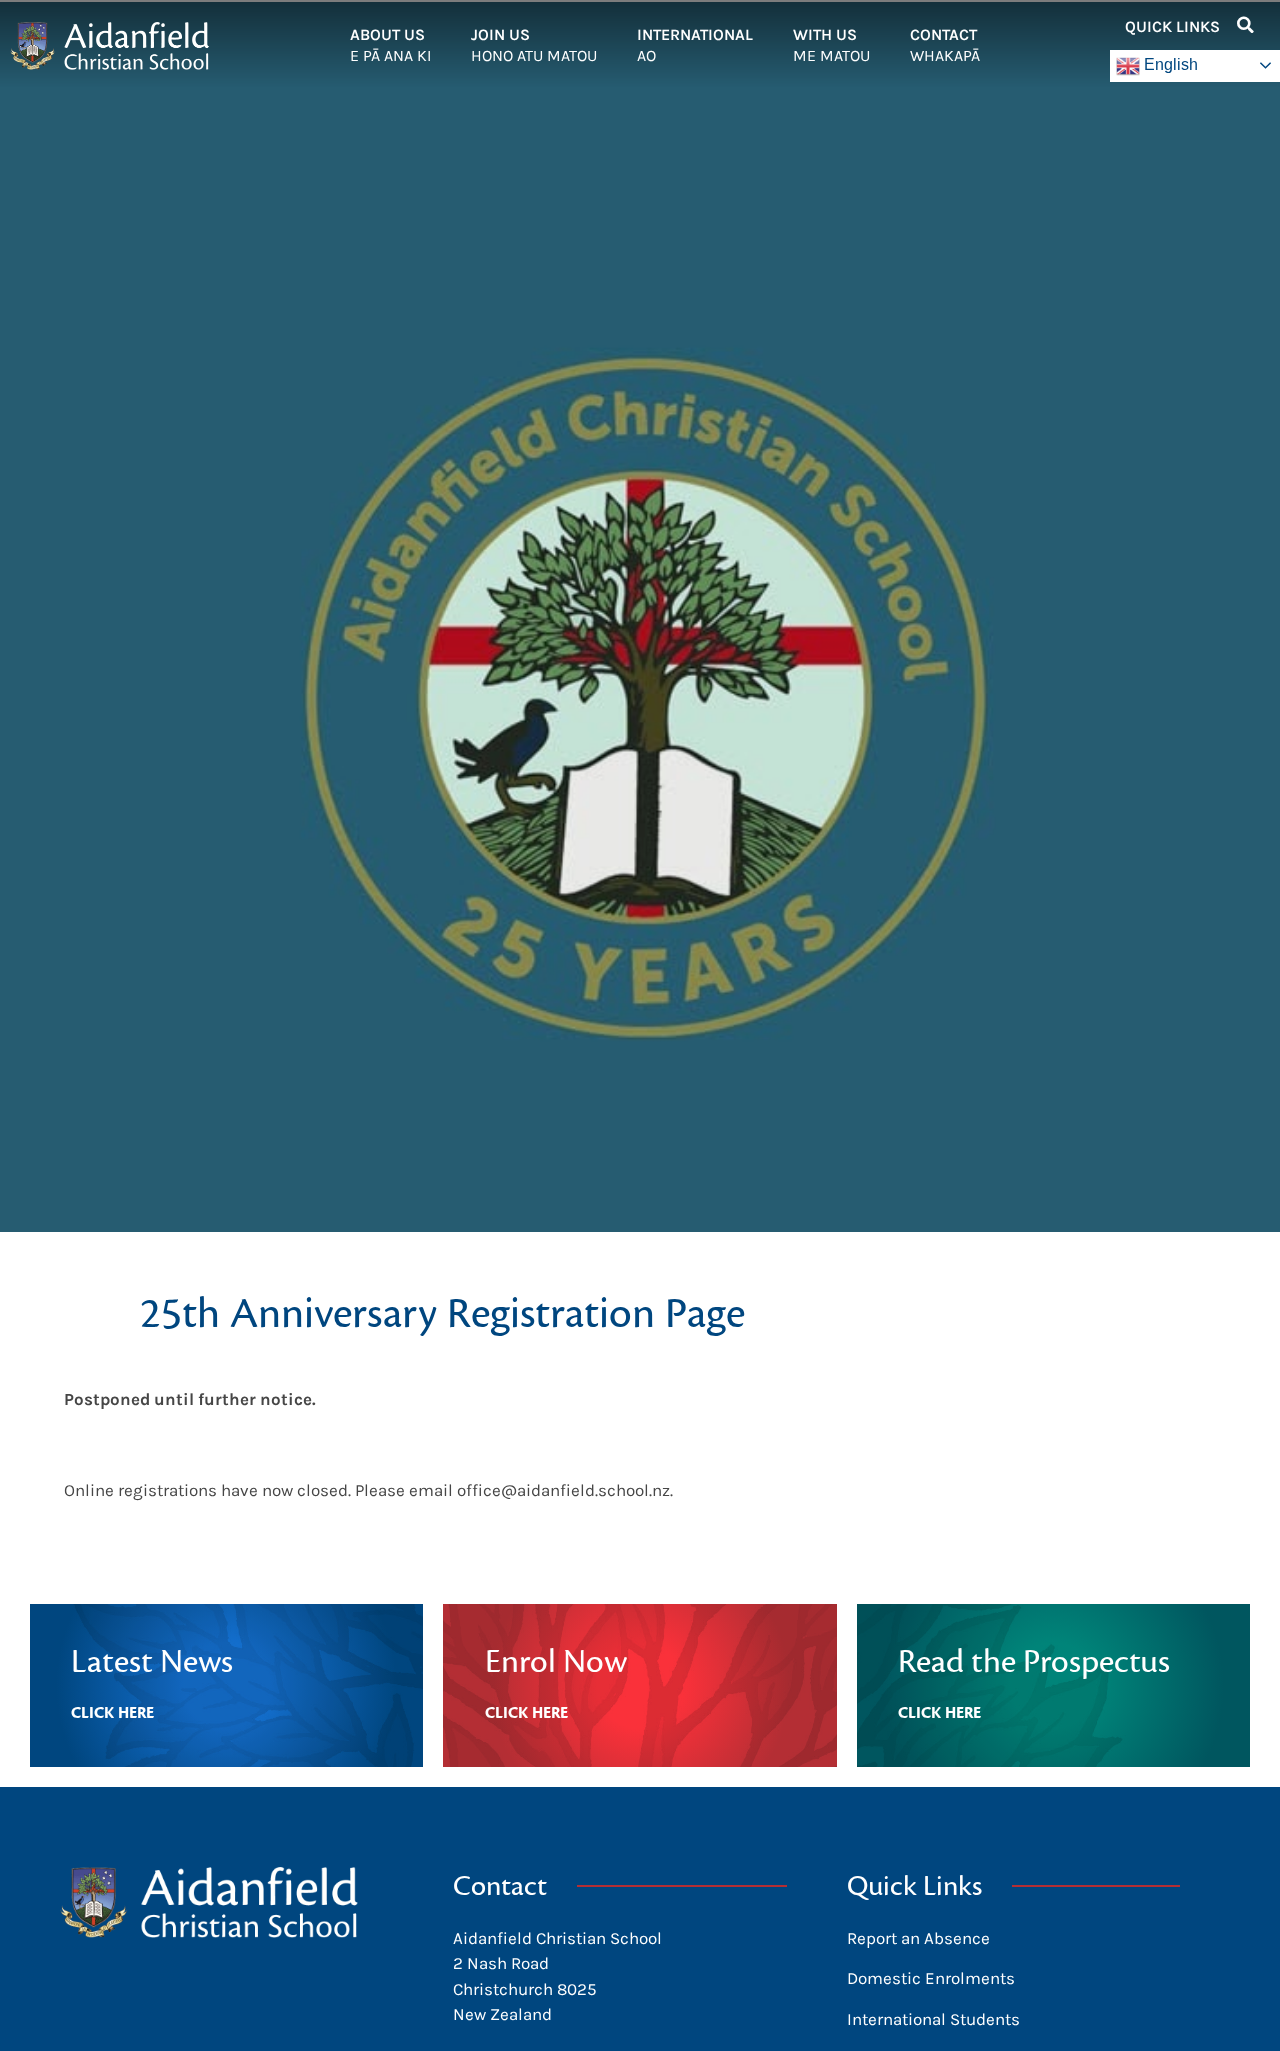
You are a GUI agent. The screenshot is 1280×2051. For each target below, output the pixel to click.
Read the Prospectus (1034, 1662)
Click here (112, 1713)
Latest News (152, 1662)
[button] (1245, 25)
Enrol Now (556, 1662)
